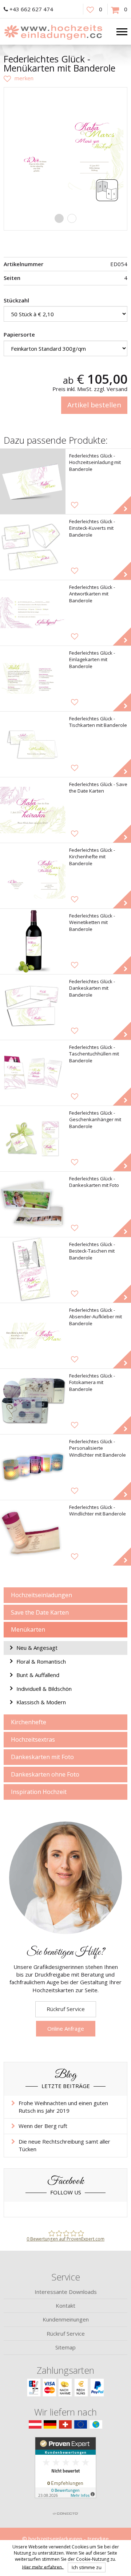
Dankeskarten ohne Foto (45, 1774)
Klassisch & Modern (41, 1702)
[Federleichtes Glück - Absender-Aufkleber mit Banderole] (33, 1336)
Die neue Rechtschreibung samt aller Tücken (64, 2145)
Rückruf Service (66, 2009)
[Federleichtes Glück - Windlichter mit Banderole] (33, 1533)
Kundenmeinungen (66, 2319)
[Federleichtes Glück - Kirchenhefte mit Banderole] (33, 876)
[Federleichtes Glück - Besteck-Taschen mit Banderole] (33, 1270)
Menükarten (28, 1629)
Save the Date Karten (40, 1612)
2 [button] (72, 218)
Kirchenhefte (29, 1722)
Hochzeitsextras (33, 1739)
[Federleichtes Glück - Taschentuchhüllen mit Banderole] (33, 1073)
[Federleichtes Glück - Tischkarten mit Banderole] (33, 744)
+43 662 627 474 (31, 9)
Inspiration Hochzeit (39, 1792)
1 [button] (59, 218)
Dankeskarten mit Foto (42, 1757)
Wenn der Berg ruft (43, 2126)
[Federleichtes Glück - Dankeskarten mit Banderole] (33, 1007)
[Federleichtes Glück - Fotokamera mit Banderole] (33, 1401)
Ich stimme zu (87, 2567)
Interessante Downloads (66, 2292)
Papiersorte (19, 334)
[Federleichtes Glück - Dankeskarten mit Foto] (33, 1204)
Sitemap (65, 2347)
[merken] (19, 78)
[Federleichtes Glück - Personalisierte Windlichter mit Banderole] (33, 1467)
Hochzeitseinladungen (41, 1595)
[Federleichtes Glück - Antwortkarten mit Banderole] (33, 613)
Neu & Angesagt (37, 1648)
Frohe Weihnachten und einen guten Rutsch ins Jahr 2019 (63, 2107)
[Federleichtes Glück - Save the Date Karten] (33, 810)
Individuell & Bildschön (44, 1689)
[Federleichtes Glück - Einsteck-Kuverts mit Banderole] (33, 547)
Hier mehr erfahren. (43, 2567)
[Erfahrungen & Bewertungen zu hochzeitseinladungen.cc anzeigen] (65, 2472)
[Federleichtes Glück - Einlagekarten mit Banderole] (33, 679)
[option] (65, 149)
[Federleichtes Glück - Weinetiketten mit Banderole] (33, 941)
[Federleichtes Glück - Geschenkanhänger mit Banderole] (33, 1139)
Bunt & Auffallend (38, 1675)
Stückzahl (16, 300)
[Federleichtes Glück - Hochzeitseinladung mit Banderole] (33, 481)
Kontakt (65, 2306)
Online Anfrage (66, 2028)
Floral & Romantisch (41, 1661)
